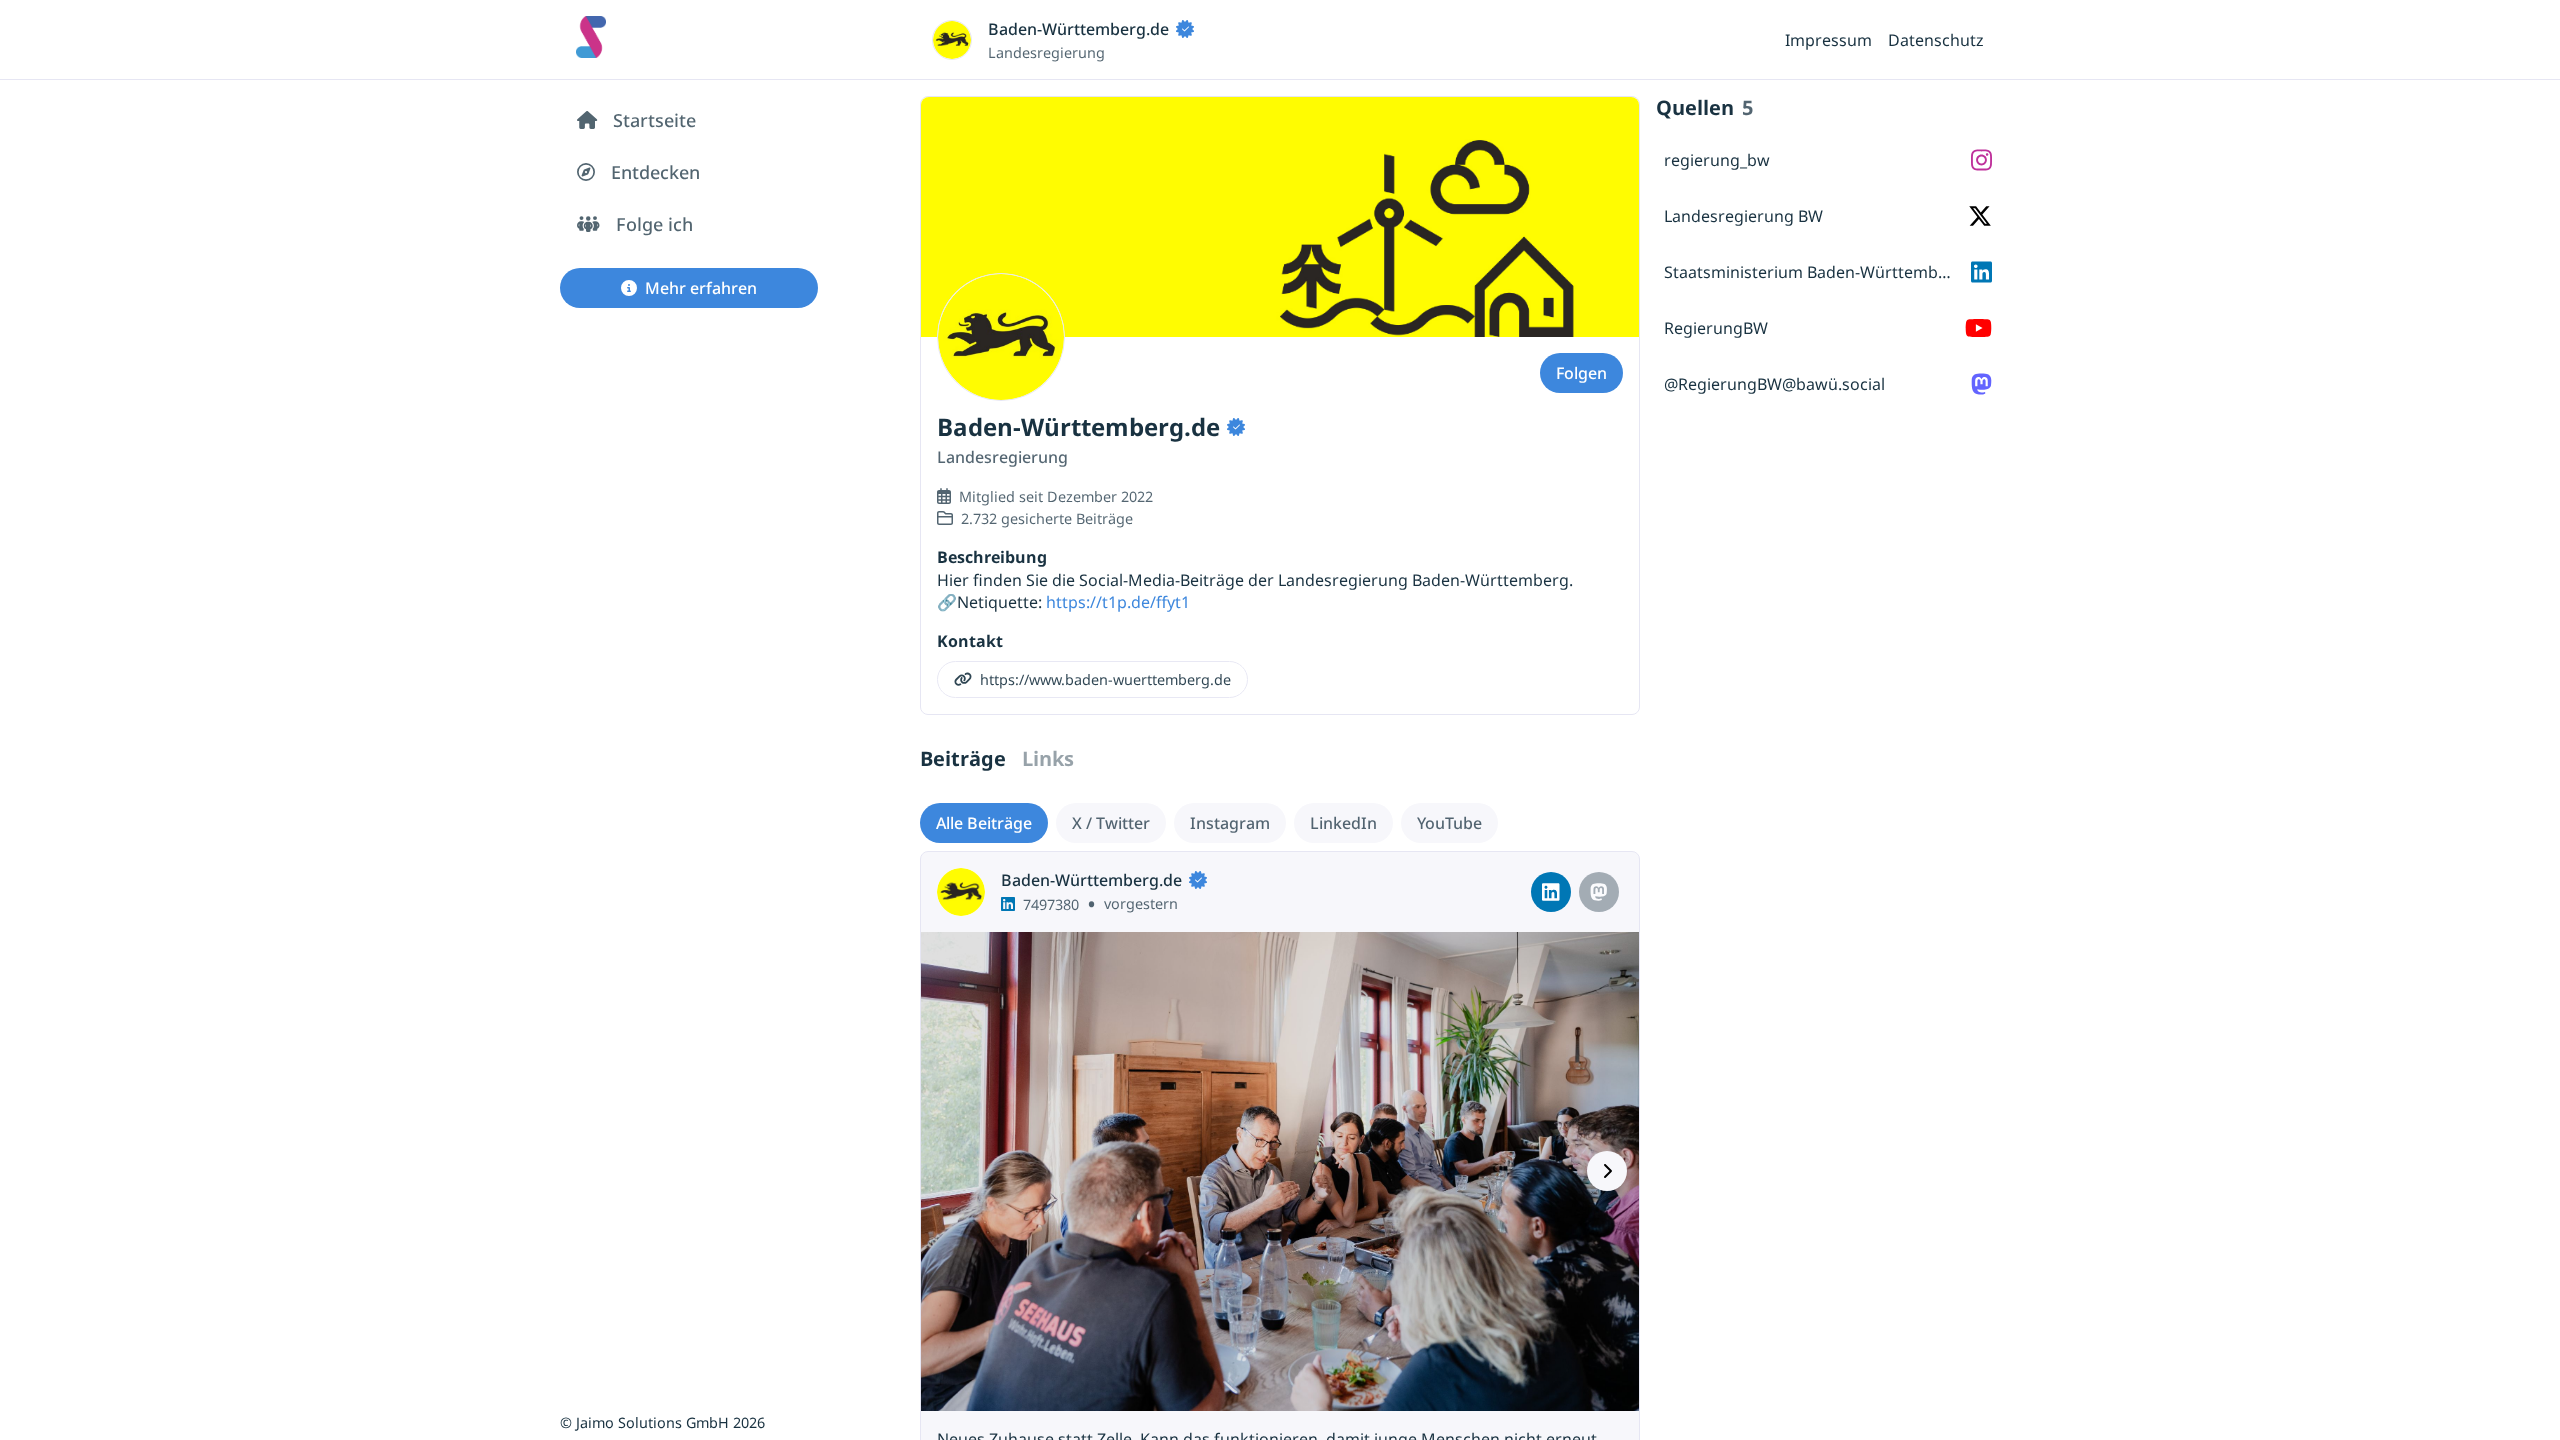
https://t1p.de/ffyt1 (1118, 602)
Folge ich (654, 224)
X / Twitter (1111, 823)
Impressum (1828, 40)
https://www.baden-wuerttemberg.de (1105, 679)
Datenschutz (1936, 40)
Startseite (654, 120)
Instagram (1230, 823)
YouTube (1449, 823)
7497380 (1051, 904)
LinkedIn (1343, 823)
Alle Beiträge (984, 823)
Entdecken (655, 172)
